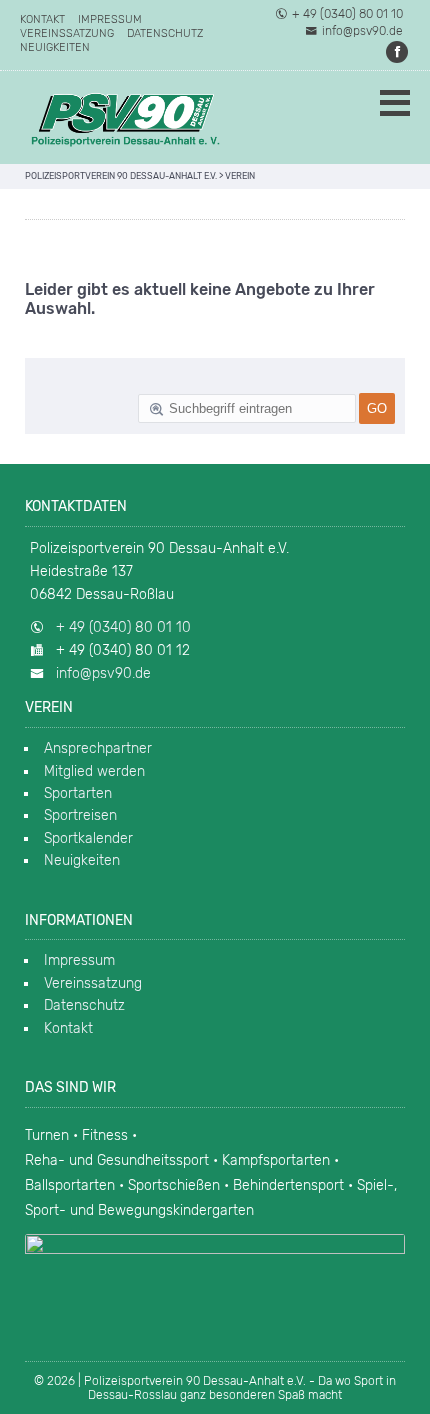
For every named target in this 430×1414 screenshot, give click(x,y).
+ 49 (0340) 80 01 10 (347, 14)
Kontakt (42, 19)
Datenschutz (165, 33)
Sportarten (78, 793)
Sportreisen (80, 815)
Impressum (110, 19)
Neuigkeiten (55, 47)
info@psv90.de (362, 31)
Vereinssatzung (67, 33)
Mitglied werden (94, 771)
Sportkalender (88, 838)
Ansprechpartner (98, 748)
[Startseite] (125, 117)
